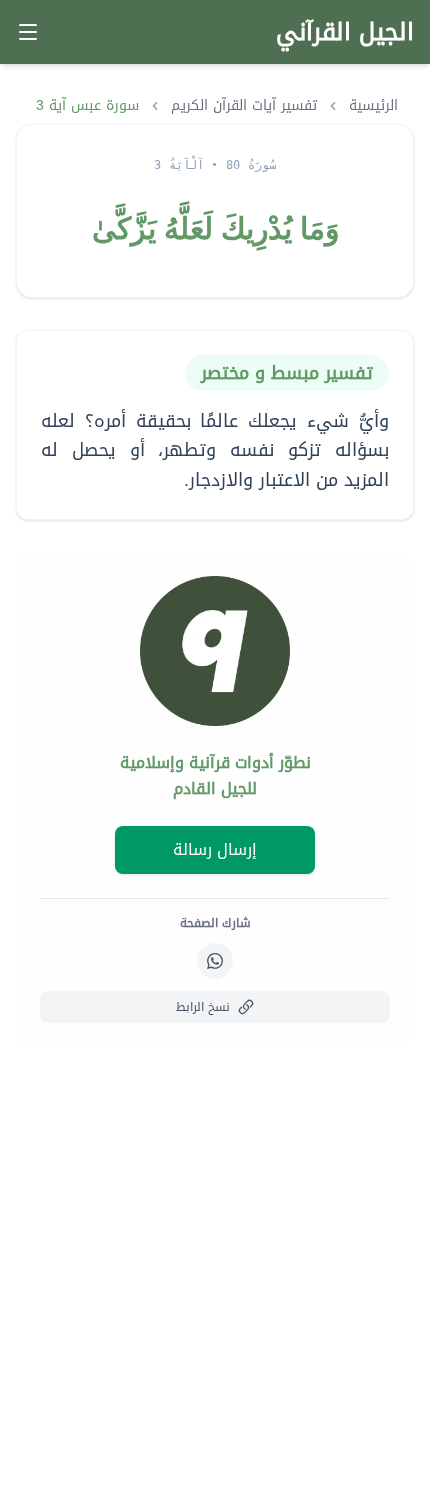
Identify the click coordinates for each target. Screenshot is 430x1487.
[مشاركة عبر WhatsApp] (215, 961)
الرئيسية (373, 106)
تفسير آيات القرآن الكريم (244, 106)
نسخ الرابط (203, 1007)
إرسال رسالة (215, 849)
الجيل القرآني (345, 32)
